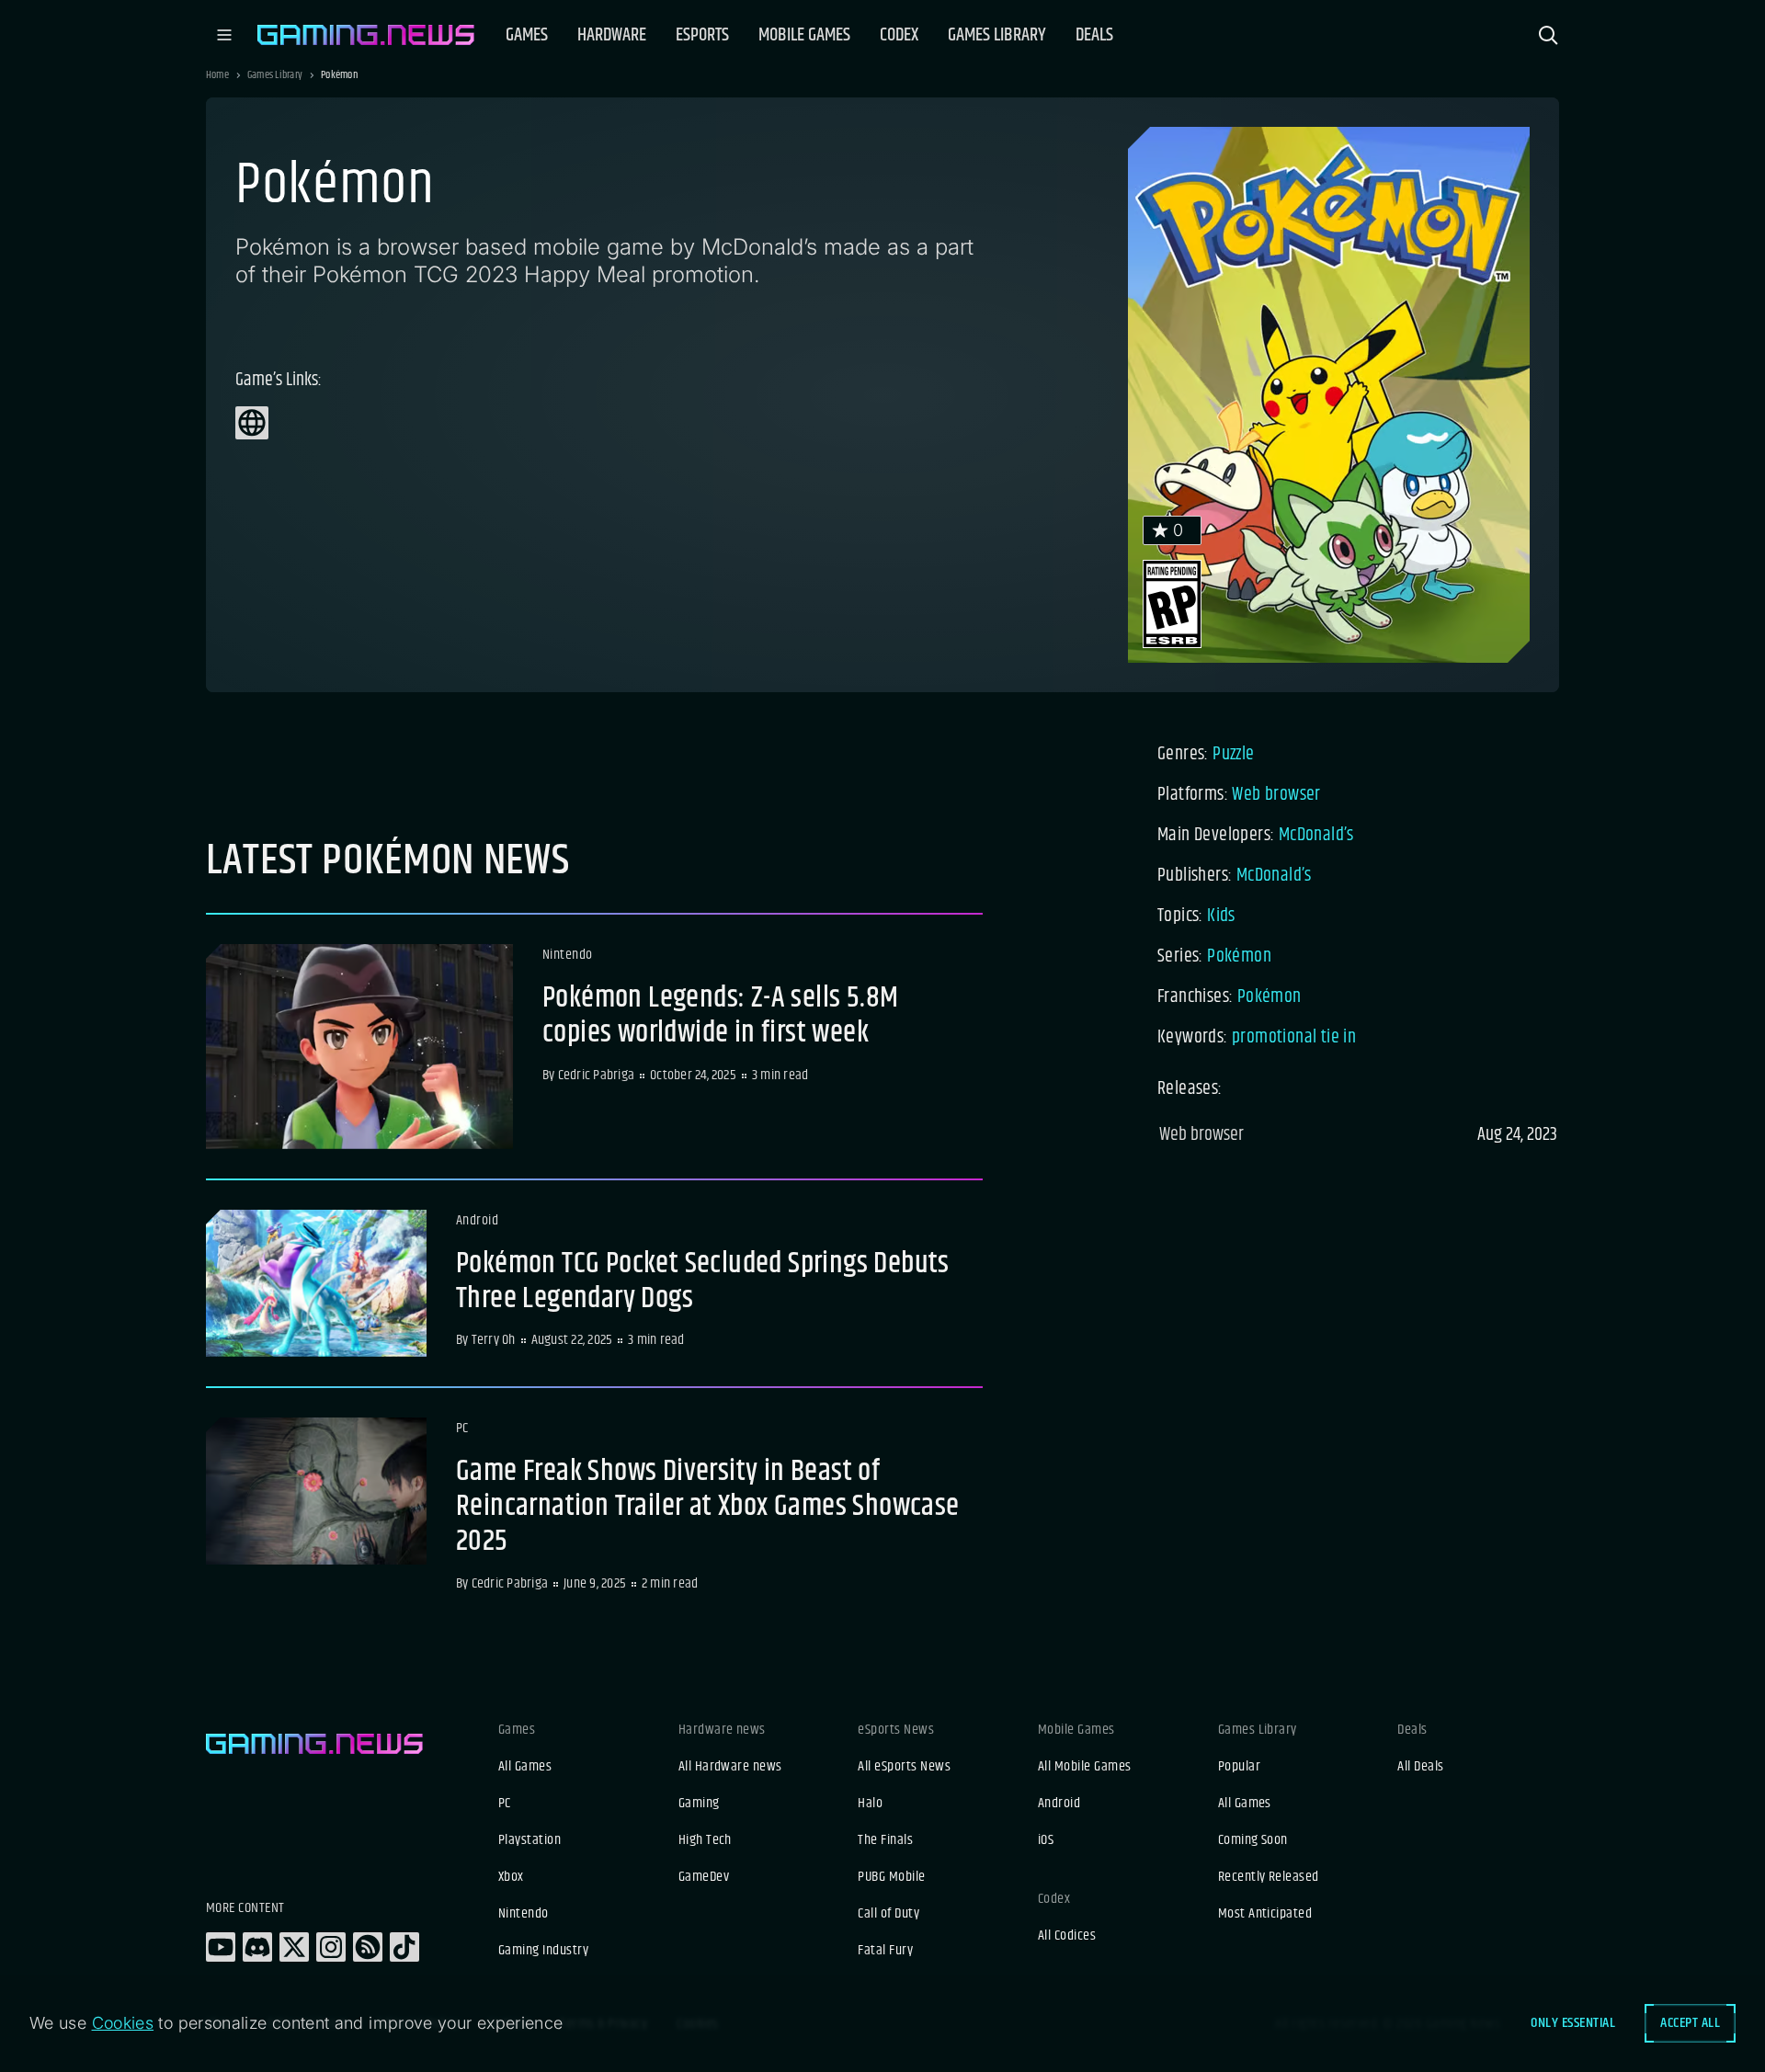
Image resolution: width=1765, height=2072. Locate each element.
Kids (1221, 916)
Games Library (275, 75)
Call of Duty (888, 1914)
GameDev (704, 1877)
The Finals (885, 1840)
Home (217, 75)
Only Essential (1573, 2023)
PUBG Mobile (891, 1877)
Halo (870, 1804)
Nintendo (524, 1914)
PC (505, 1804)
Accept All (1690, 2023)
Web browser (1276, 795)
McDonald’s (1316, 835)
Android (1059, 1804)
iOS (1046, 1840)
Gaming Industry (543, 1951)
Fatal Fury (885, 1951)
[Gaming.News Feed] (368, 1947)
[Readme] (594, 1047)
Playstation (529, 1840)
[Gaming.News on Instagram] (331, 1947)
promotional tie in (1294, 1037)
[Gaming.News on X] (294, 1947)
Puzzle (1233, 754)
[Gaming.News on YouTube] (221, 1947)
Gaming (699, 1804)
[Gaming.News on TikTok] (404, 1947)
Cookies (123, 2023)
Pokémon (1239, 956)
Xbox (511, 1877)
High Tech (705, 1840)
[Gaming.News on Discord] (257, 1947)
